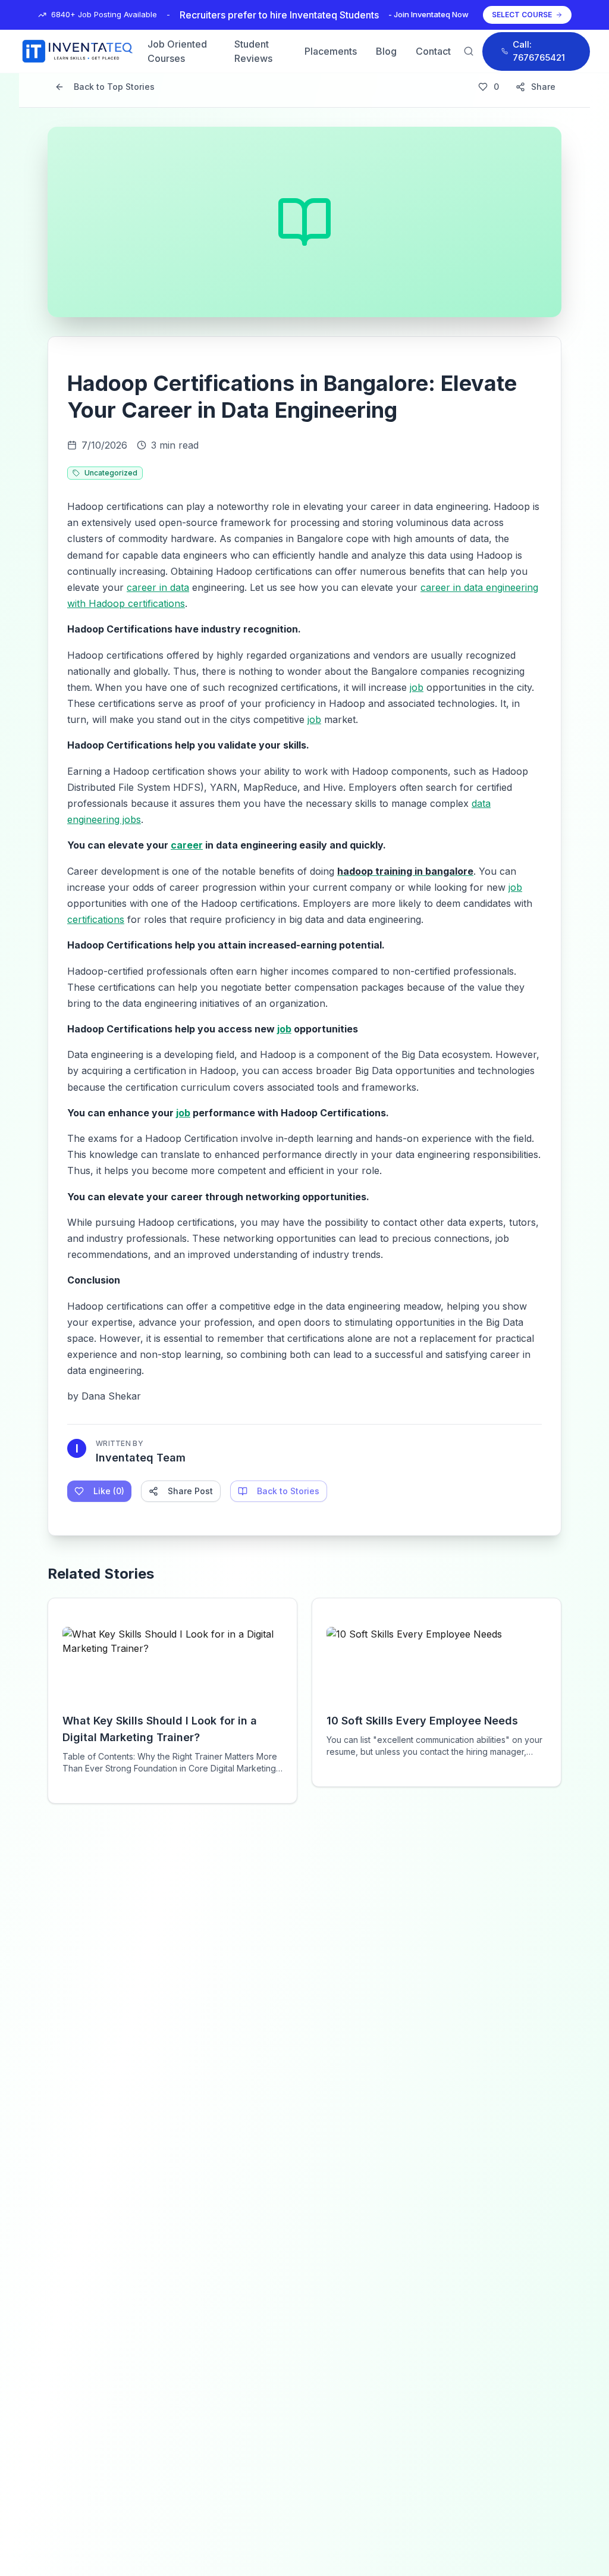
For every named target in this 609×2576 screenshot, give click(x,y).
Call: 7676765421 (539, 51)
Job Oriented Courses (177, 51)
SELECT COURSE (522, 15)
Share (543, 87)
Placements (331, 51)
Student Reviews (253, 51)
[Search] (469, 51)
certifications (96, 919)
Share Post (190, 1491)
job (417, 687)
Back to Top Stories (114, 87)
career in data (158, 587)
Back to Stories (288, 1491)
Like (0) (109, 1491)
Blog (386, 51)
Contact (433, 51)
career (187, 845)
